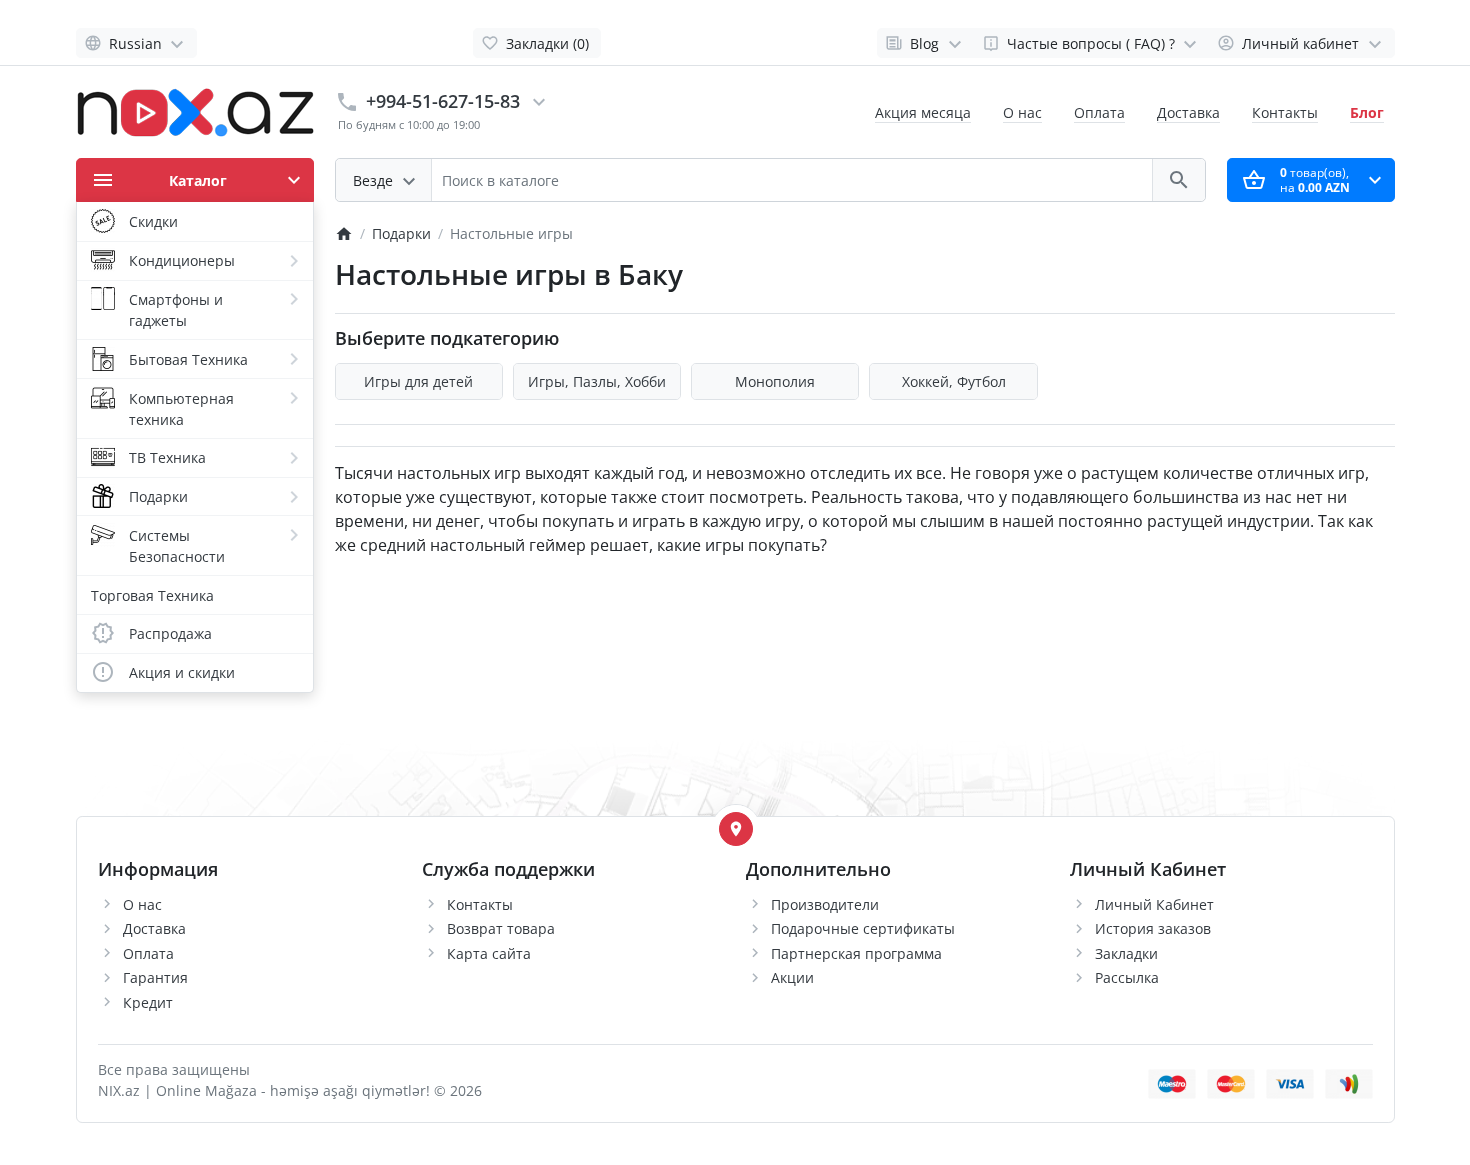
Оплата (1099, 112)
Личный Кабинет (1154, 904)
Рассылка (1127, 977)
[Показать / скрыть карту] (736, 829)
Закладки (1126, 953)
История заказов (1153, 928)
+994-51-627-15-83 (443, 101)
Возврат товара (501, 928)
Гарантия (155, 977)
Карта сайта (489, 953)
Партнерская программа (856, 953)
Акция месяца (923, 112)
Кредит (148, 1002)
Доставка (1188, 112)
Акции (792, 977)
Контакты (1285, 112)
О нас (1022, 112)
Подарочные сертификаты (863, 928)
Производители (825, 904)
